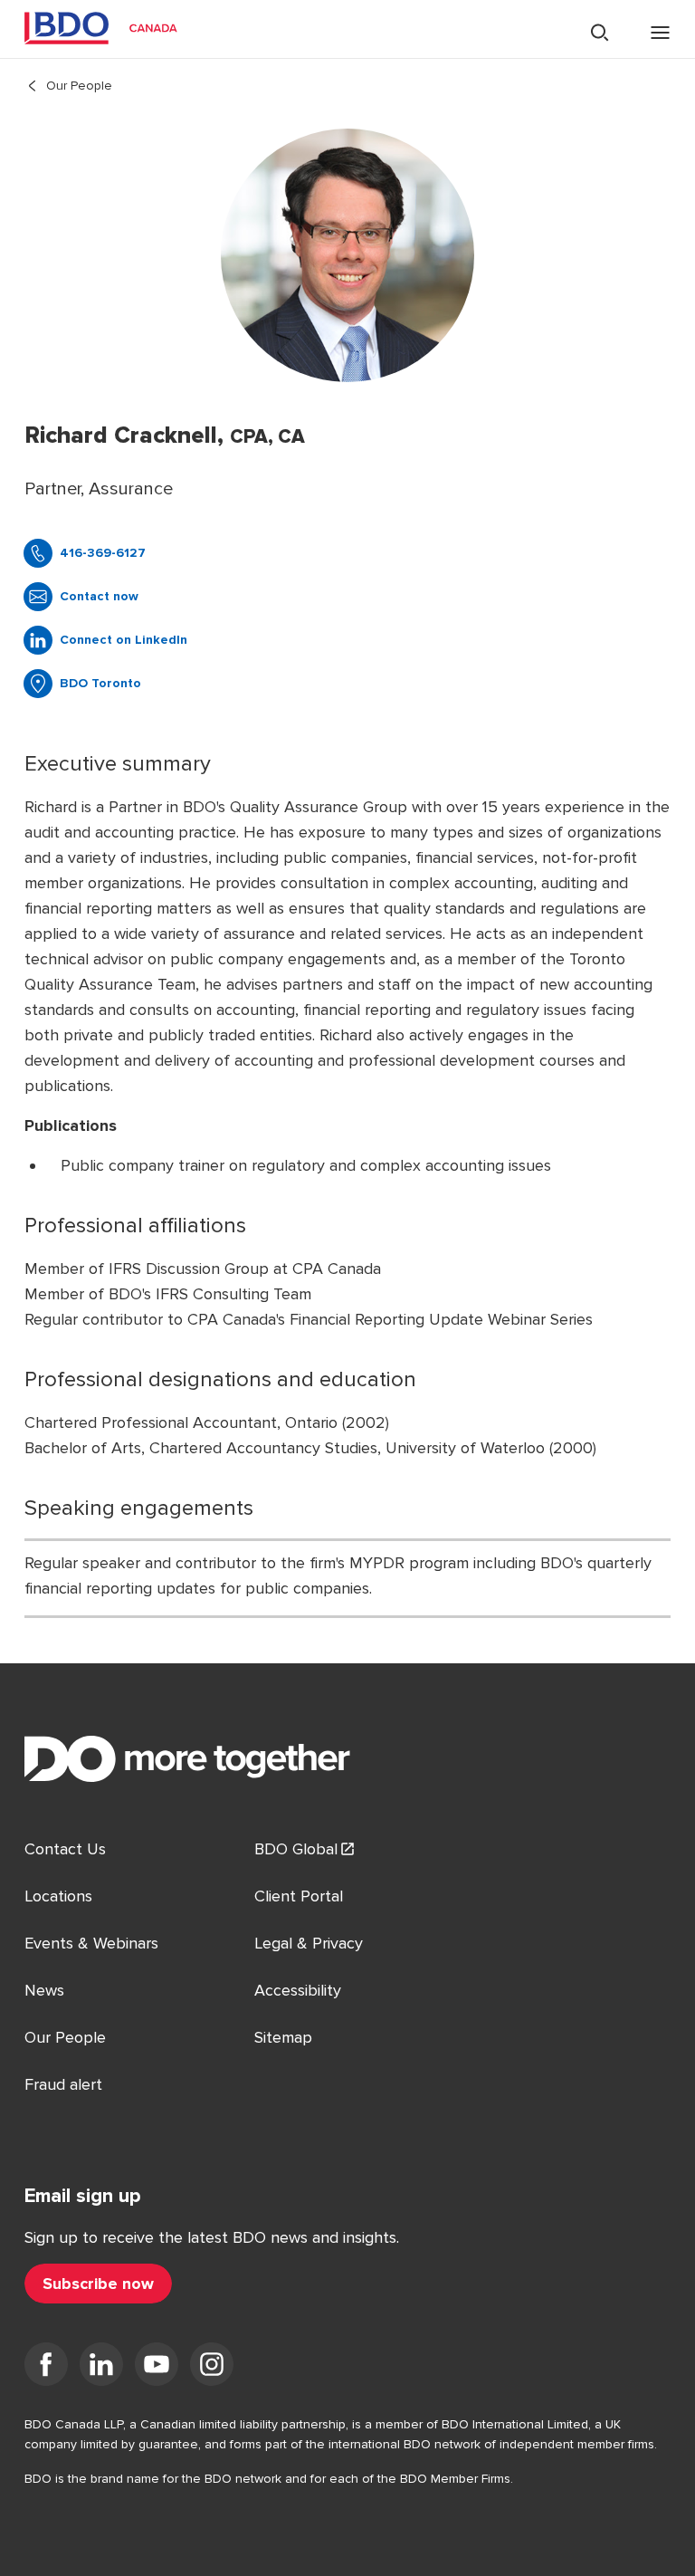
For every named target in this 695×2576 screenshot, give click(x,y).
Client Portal (299, 1896)
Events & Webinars (91, 1943)
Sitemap (283, 2037)
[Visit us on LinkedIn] (101, 2368)
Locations (58, 1896)
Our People (79, 86)
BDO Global (296, 1849)
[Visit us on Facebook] (46, 2368)
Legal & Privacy (309, 1943)
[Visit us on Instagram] (212, 2368)
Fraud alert (63, 2084)
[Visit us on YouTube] (157, 2368)
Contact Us (65, 1849)
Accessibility (298, 1990)
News (44, 1990)
